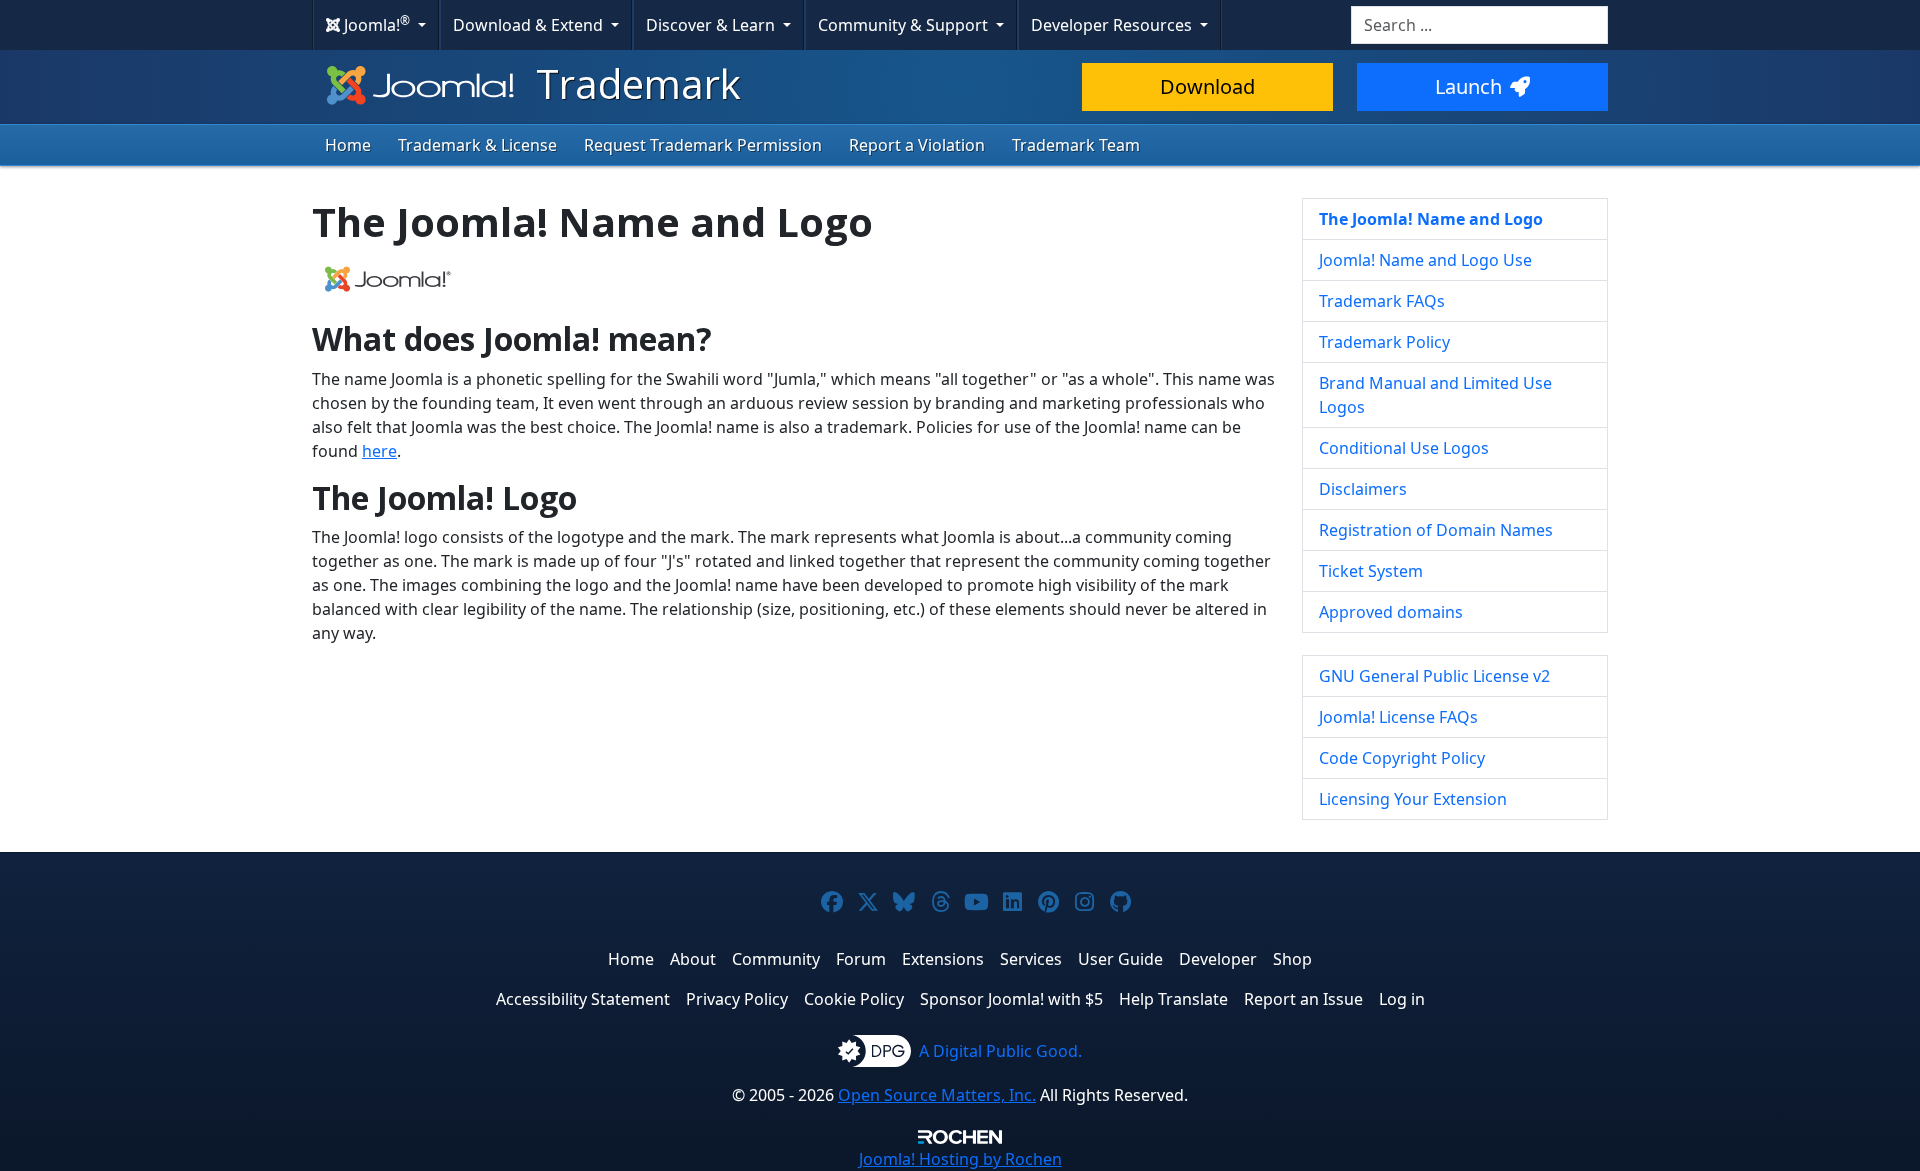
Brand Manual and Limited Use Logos (1435, 395)
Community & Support (905, 25)
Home (348, 145)
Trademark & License (477, 145)
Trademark (633, 83)
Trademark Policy (1384, 342)
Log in (1402, 999)
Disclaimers (1363, 489)
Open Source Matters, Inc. (937, 1095)
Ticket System (1371, 571)
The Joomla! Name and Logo (1431, 219)
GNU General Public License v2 (1434, 676)
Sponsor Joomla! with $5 (1011, 999)
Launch (1468, 86)
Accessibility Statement (583, 999)
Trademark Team (1076, 145)
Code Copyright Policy (1402, 758)
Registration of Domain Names (1436, 530)
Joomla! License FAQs (1398, 717)
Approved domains (1391, 612)
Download (1207, 86)
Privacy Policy (737, 999)
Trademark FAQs (1382, 301)
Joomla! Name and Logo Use (1425, 260)
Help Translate (1173, 999)
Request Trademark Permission (703, 145)
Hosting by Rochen (960, 1159)
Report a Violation (917, 145)
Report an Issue (1303, 999)
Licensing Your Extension (1413, 799)
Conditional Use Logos (1404, 448)
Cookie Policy (854, 999)
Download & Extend (530, 25)
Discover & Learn (712, 25)
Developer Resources (1113, 25)
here (379, 451)
